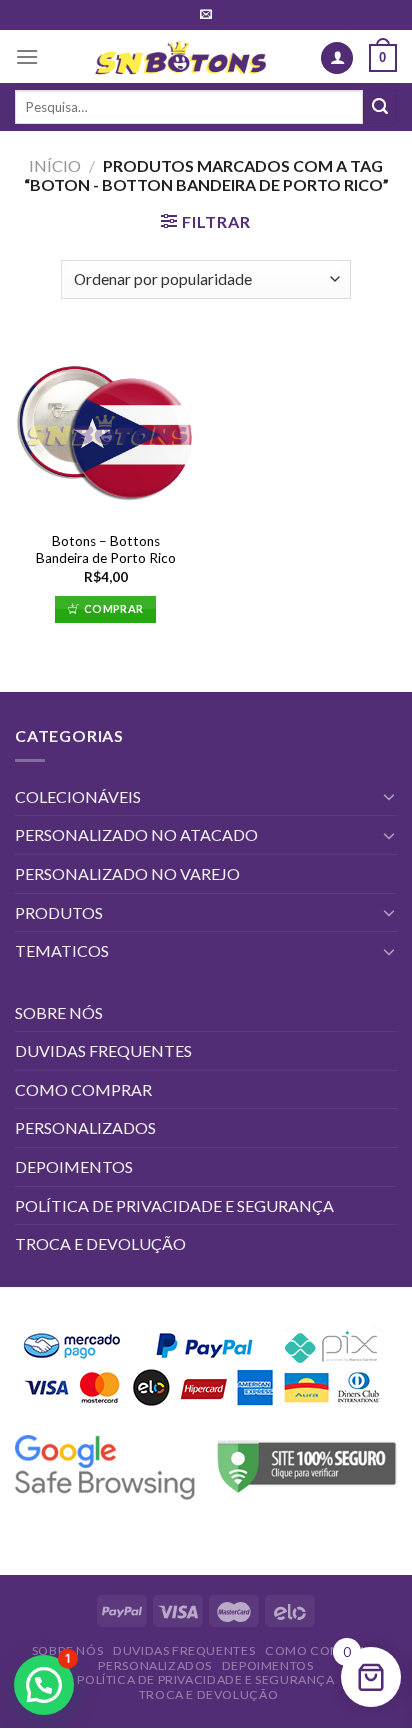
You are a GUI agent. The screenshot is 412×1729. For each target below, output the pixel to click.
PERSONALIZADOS (85, 1127)
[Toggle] (389, 796)
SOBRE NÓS (59, 1012)
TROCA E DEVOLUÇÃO (100, 1243)
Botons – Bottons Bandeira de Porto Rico (106, 550)
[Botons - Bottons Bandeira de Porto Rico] (105, 429)
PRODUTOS (59, 912)
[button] (44, 1685)
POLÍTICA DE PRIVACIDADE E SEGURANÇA (174, 1205)
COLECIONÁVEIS (78, 796)
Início (55, 165)
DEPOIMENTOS (74, 1166)
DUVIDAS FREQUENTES (103, 1050)
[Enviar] (380, 107)
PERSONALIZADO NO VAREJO (127, 873)
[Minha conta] (337, 58)
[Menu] (27, 56)
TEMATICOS (62, 950)
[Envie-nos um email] (206, 15)
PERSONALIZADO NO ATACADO (136, 834)
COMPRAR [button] (113, 608)
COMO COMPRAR (83, 1089)
